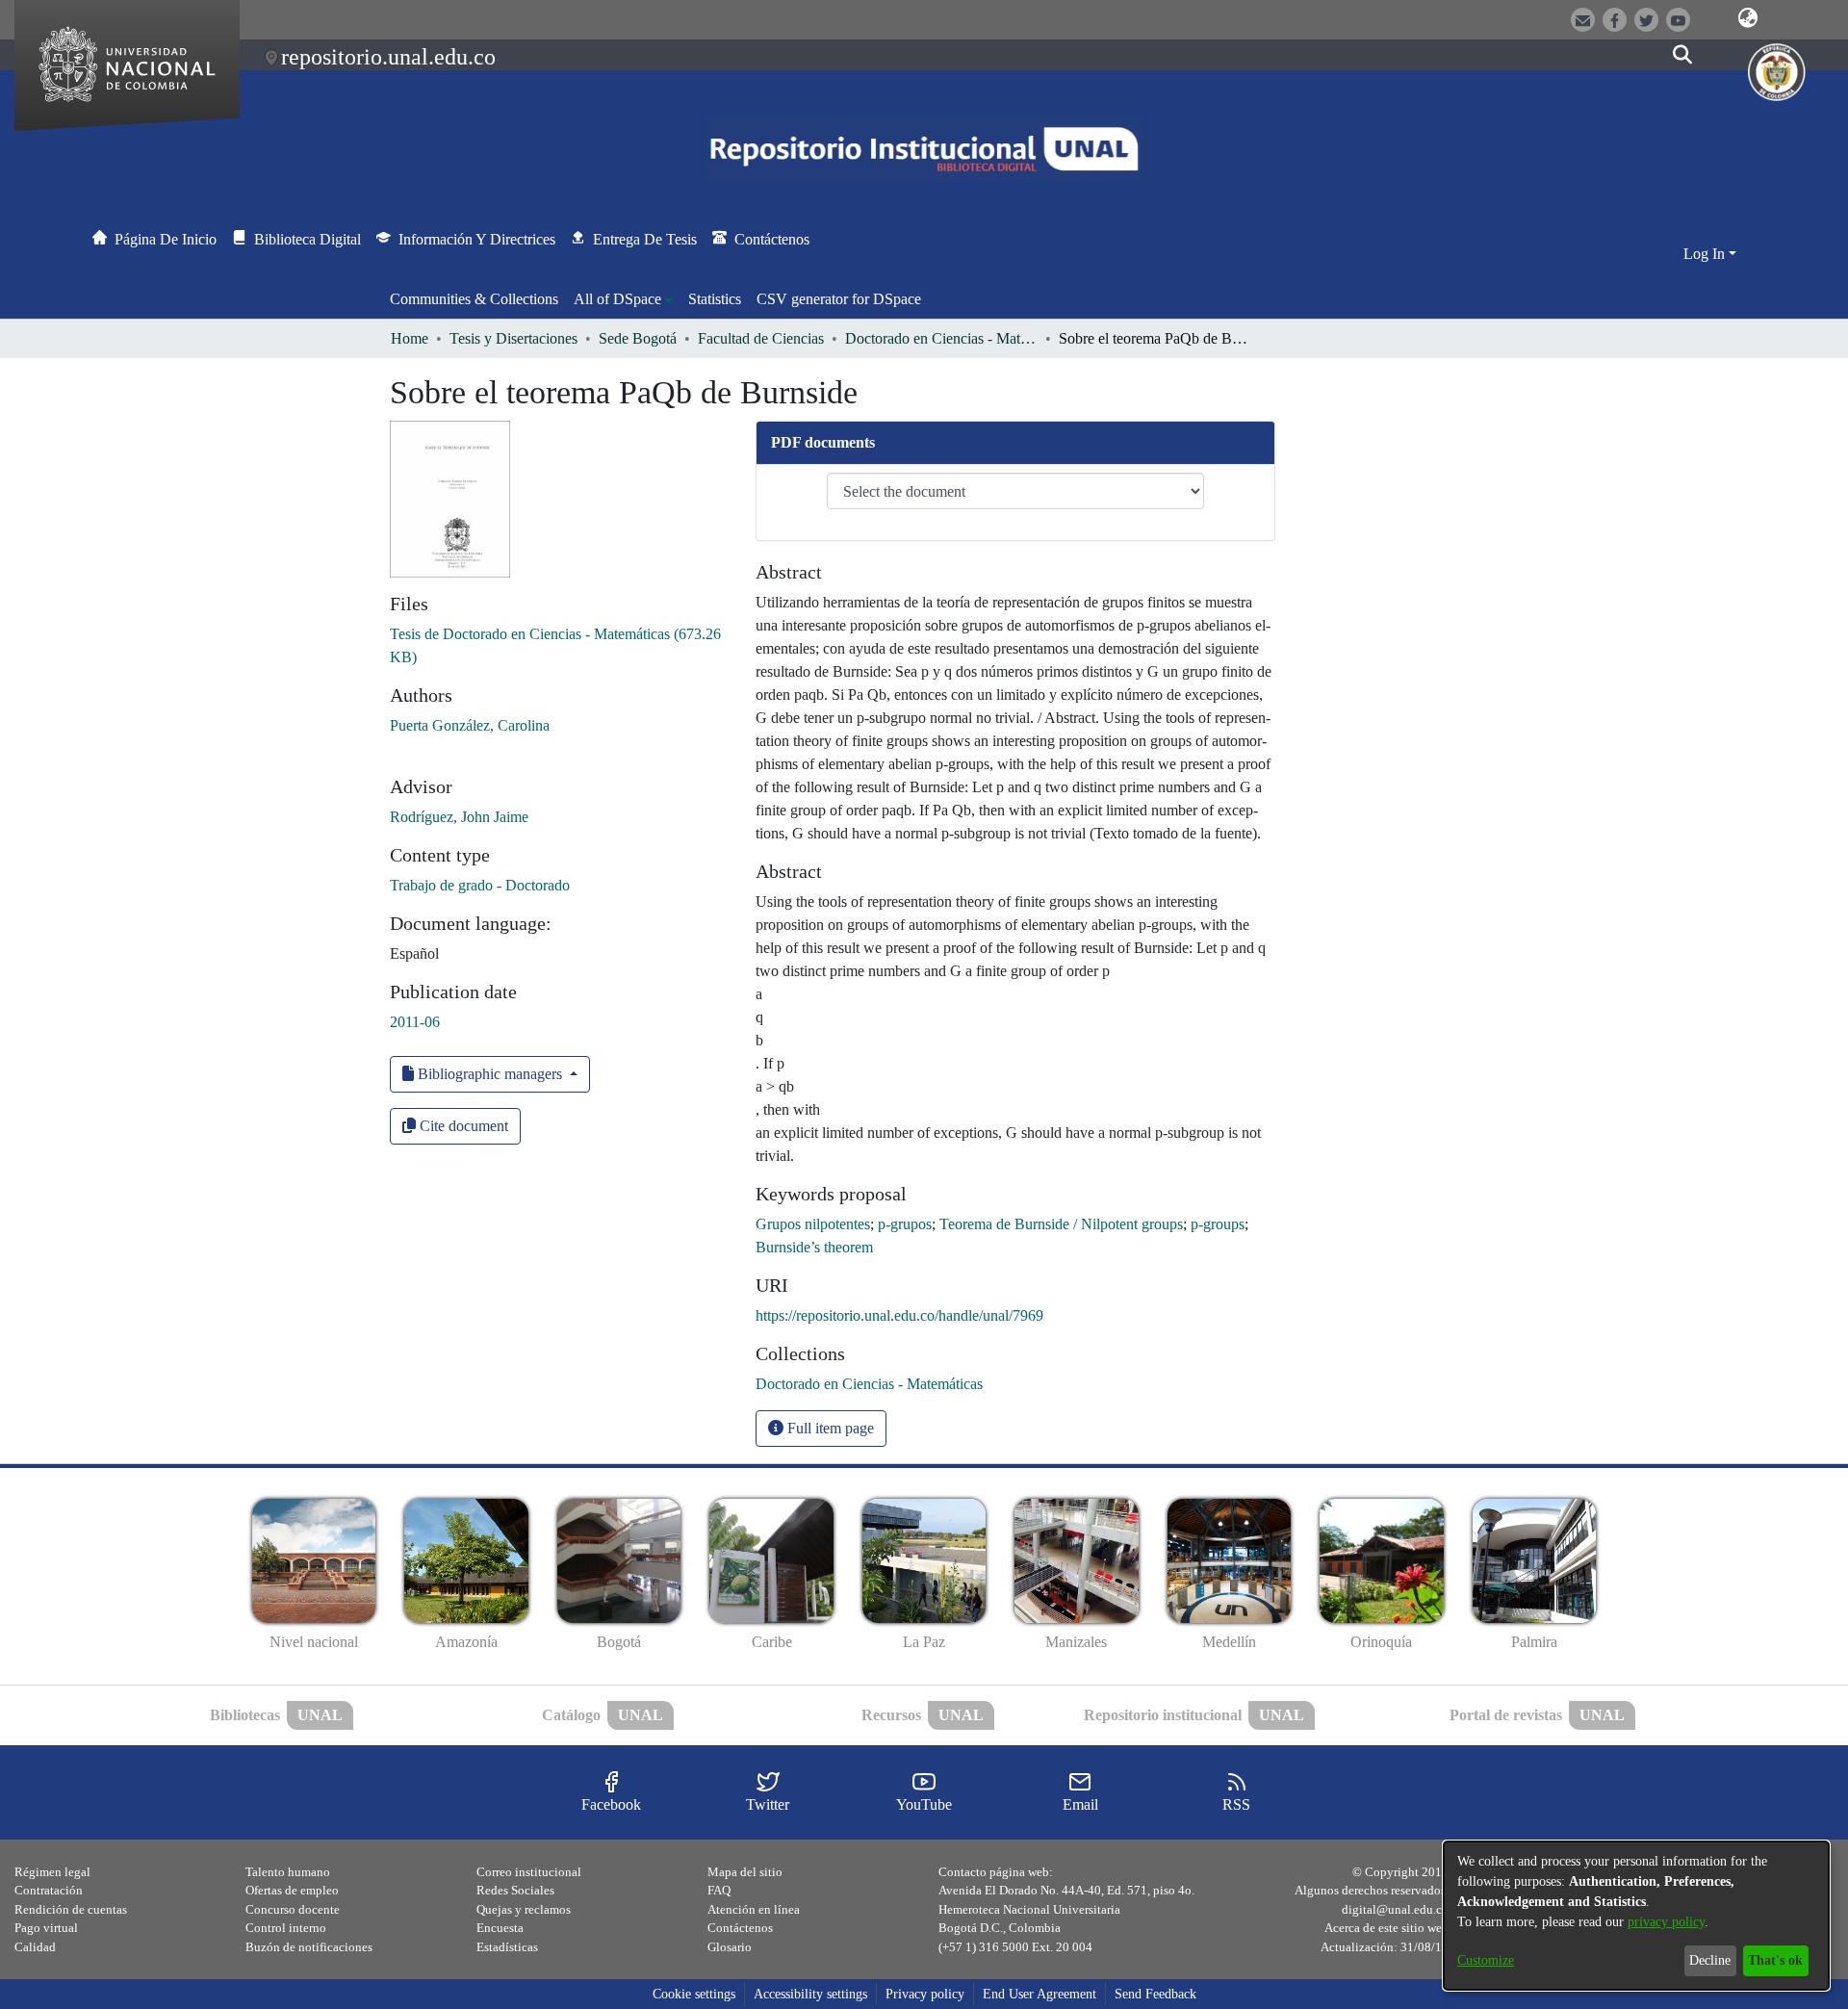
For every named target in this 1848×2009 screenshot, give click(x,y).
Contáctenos (740, 1928)
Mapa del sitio (745, 1872)
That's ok (1775, 1960)
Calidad (35, 1947)
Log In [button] (1706, 254)
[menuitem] (623, 299)
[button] (1748, 18)
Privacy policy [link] (925, 1994)
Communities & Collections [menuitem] (474, 299)
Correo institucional (529, 1872)
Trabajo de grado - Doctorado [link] (480, 885)
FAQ (719, 1890)
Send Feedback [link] (1155, 1994)
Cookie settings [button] (694, 1994)
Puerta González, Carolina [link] (470, 725)
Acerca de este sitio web (1386, 1928)
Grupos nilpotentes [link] (813, 1224)
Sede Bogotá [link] (638, 338)
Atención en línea (754, 1909)
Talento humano (288, 1872)
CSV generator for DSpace (839, 299)
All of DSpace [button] (617, 299)
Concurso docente (293, 1909)
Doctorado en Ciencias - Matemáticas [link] (941, 338)
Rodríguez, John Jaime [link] (459, 817)
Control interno (286, 1928)
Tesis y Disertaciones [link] (513, 338)
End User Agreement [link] (1039, 1994)
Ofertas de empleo (292, 1890)
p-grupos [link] (905, 1224)
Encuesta (500, 1928)
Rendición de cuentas (71, 1909)
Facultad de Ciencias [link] (761, 338)
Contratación (49, 1890)
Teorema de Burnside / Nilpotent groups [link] (1061, 1224)
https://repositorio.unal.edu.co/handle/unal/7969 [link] (899, 1315)
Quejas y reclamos (524, 1909)
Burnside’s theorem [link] (814, 1247)
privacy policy (1666, 1922)
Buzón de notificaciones (309, 1947)
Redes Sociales (515, 1890)
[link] (869, 1384)
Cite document (462, 1126)
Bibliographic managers (490, 1074)
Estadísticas (507, 1947)
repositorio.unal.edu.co (388, 57)
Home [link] (410, 338)
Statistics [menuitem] (715, 299)
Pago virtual (46, 1928)
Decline (1710, 1960)
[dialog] (1636, 1916)
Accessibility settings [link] (810, 1994)
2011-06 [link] (415, 1022)
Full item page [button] (829, 1428)
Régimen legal (52, 1872)
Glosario (730, 1947)
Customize (1486, 1960)
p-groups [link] (1218, 1224)
